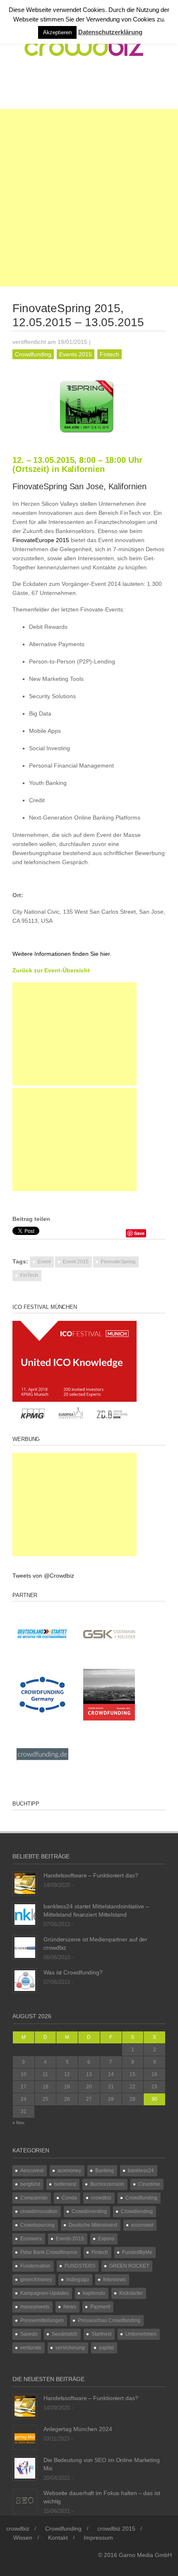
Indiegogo (78, 2280)
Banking (105, 2171)
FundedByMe (137, 2252)
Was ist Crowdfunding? (73, 1972)
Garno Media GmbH (145, 2555)
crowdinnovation (39, 2211)
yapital (106, 2348)
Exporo (106, 2239)
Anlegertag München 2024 (78, 2429)
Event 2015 (76, 1262)
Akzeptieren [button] (57, 32)
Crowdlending (137, 2211)
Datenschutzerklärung (110, 32)
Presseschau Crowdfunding (109, 2320)
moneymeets (35, 2307)
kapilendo (94, 2293)
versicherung (70, 2348)
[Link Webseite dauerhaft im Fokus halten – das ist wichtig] (25, 2500)
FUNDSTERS (80, 2266)
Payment (100, 2307)
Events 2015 (76, 354)
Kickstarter (131, 2293)
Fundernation (35, 2266)
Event (44, 1262)
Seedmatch (65, 2334)
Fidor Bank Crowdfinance (49, 2252)
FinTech (29, 1275)
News (70, 2307)
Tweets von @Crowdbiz (43, 1576)
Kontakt (58, 2538)
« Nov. (19, 2123)
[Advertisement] (89, 198)
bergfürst (30, 2184)
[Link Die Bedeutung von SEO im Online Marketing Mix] (25, 2467)
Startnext (101, 2334)
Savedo (29, 2334)
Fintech (109, 354)
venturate (31, 2348)
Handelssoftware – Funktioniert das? (91, 1875)
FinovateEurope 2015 (41, 540)
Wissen (23, 2538)
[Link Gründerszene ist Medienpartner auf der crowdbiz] (25, 1947)
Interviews (114, 2280)
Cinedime (149, 2184)
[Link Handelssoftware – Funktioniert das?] (25, 1883)
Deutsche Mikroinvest (93, 2225)
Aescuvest (32, 2171)
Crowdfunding (33, 354)
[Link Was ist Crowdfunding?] (25, 1980)
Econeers (31, 2239)
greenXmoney (36, 2280)
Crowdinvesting (89, 2211)
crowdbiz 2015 (116, 2529)
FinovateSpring (118, 1262)
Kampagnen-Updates (44, 2293)
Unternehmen (141, 2334)
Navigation (46, 88)
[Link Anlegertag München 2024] (25, 2436)
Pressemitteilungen (42, 2320)
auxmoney (69, 2171)
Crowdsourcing (37, 2225)
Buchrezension (107, 2184)
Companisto (34, 2198)
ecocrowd (142, 2225)
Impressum (98, 2538)
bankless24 (141, 2171)
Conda (69, 2198)
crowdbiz (101, 2198)
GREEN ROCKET (129, 2266)
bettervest (65, 2184)
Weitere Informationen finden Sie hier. (62, 954)
